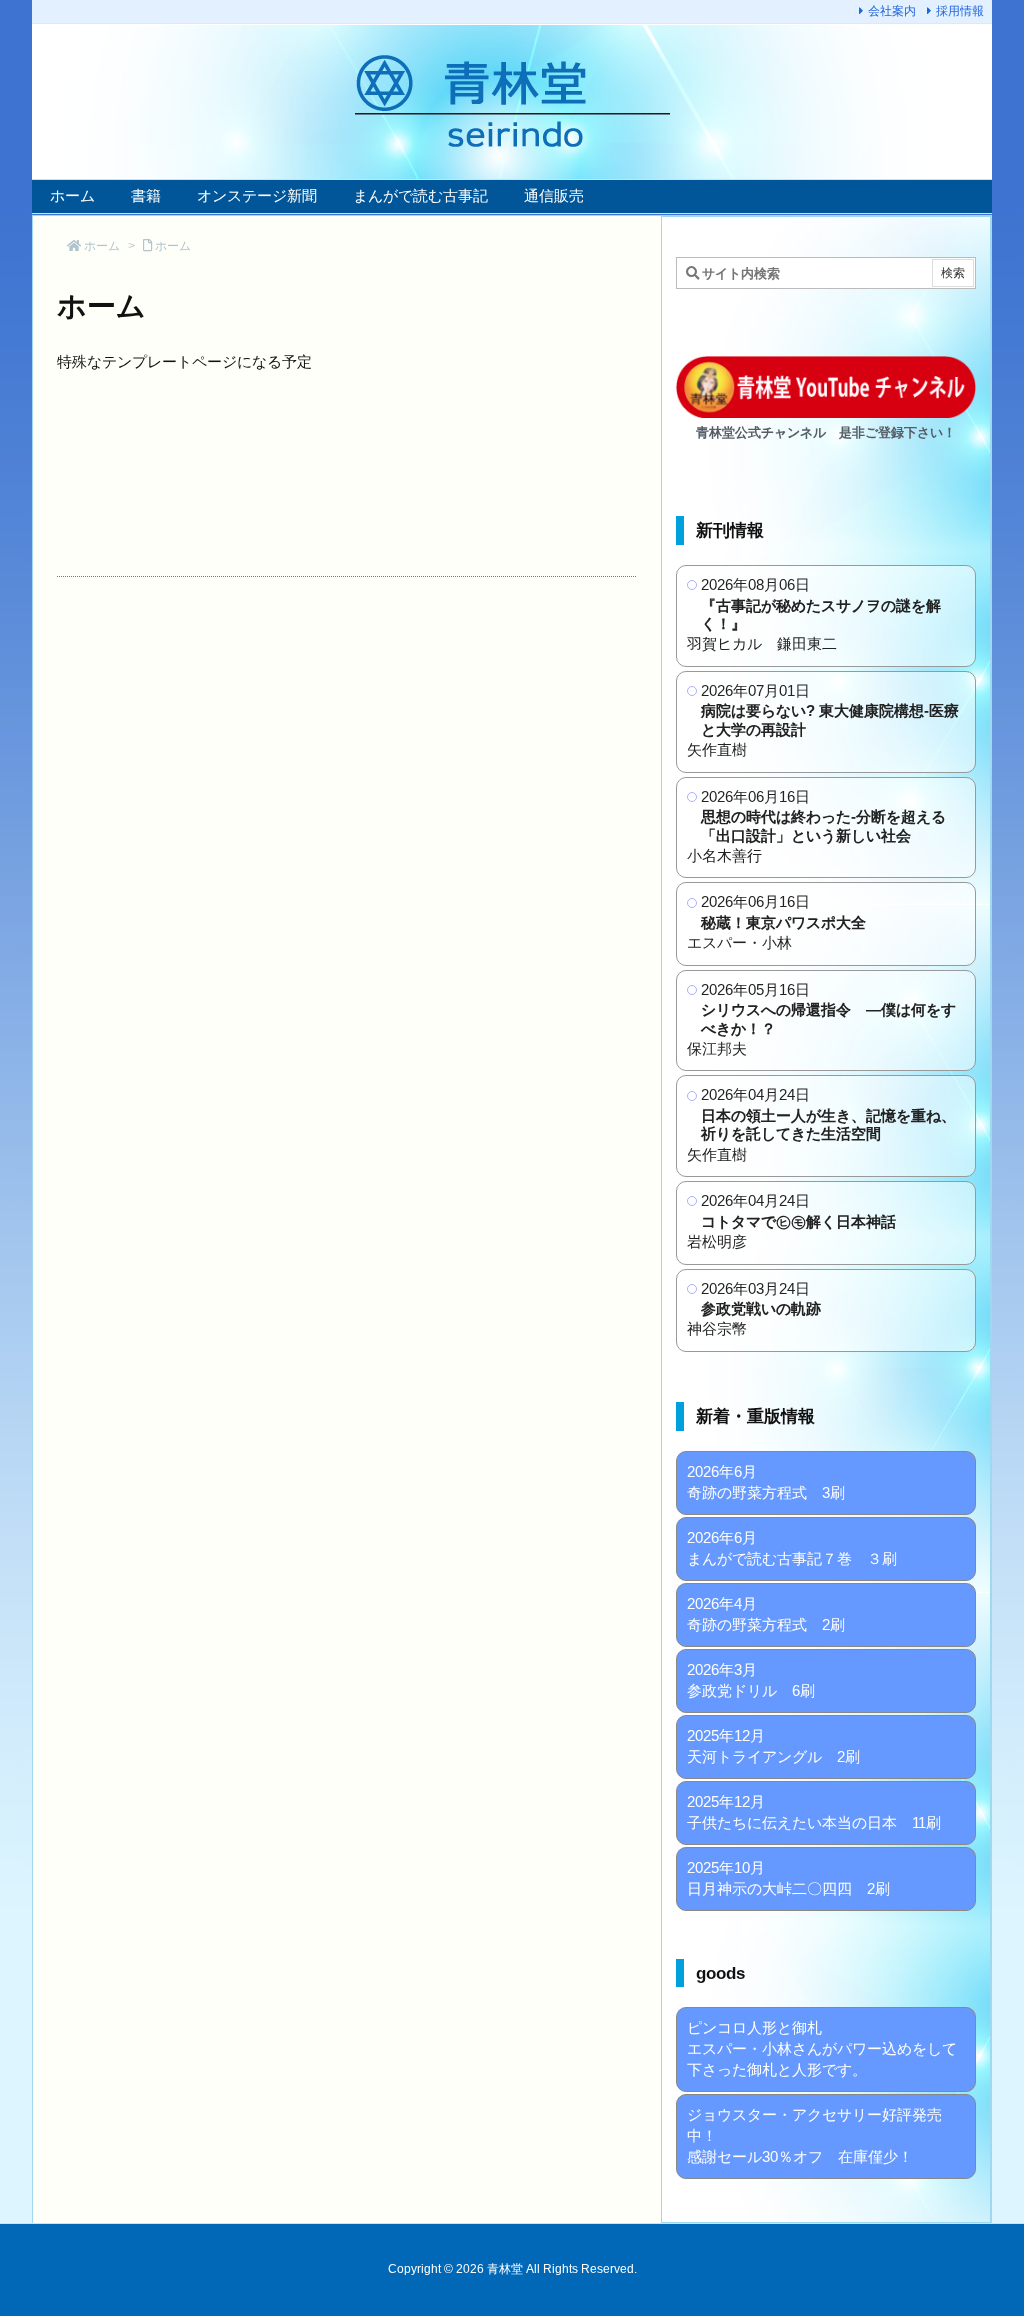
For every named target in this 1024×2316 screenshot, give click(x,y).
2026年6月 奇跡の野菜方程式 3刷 (766, 1482)
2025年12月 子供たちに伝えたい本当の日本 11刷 (814, 1812)
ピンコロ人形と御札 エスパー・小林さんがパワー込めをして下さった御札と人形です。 (822, 2048)
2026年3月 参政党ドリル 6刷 (751, 1680)
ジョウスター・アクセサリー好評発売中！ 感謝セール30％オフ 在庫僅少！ (814, 2135)
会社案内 (892, 11)
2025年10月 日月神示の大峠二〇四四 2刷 (788, 1878)
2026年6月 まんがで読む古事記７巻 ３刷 (792, 1548)
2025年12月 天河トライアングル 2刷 (773, 1746)
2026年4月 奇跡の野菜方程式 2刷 (766, 1614)
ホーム (102, 246)
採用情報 (960, 11)
